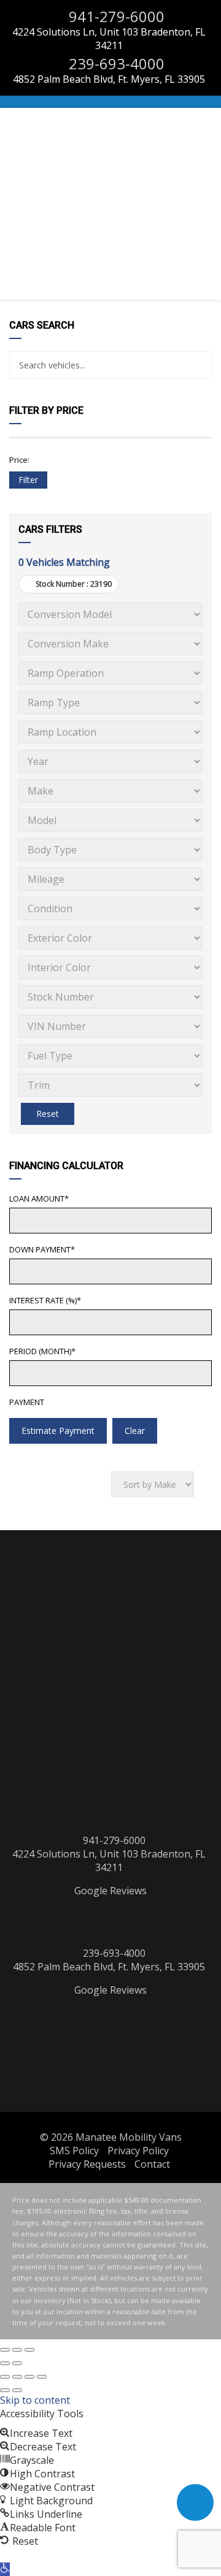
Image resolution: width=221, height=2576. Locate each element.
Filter (28, 480)
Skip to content (35, 2400)
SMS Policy (74, 2151)
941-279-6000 (115, 16)
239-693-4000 (115, 63)
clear (135, 1431)
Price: (19, 460)
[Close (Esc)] (5, 2350)
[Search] (198, 365)
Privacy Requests (87, 2164)
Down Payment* (42, 1249)
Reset (48, 1114)
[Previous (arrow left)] (5, 2363)
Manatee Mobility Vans (129, 2137)
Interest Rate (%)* (45, 1300)
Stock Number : (73, 584)
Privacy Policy (138, 2151)
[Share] (29, 2377)
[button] (5, 2569)
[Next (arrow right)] (17, 2363)
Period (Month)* (42, 1351)
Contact (152, 2164)
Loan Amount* (39, 1198)
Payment (27, 1402)
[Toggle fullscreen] (17, 2350)
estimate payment (58, 1431)
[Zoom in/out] (29, 2350)
